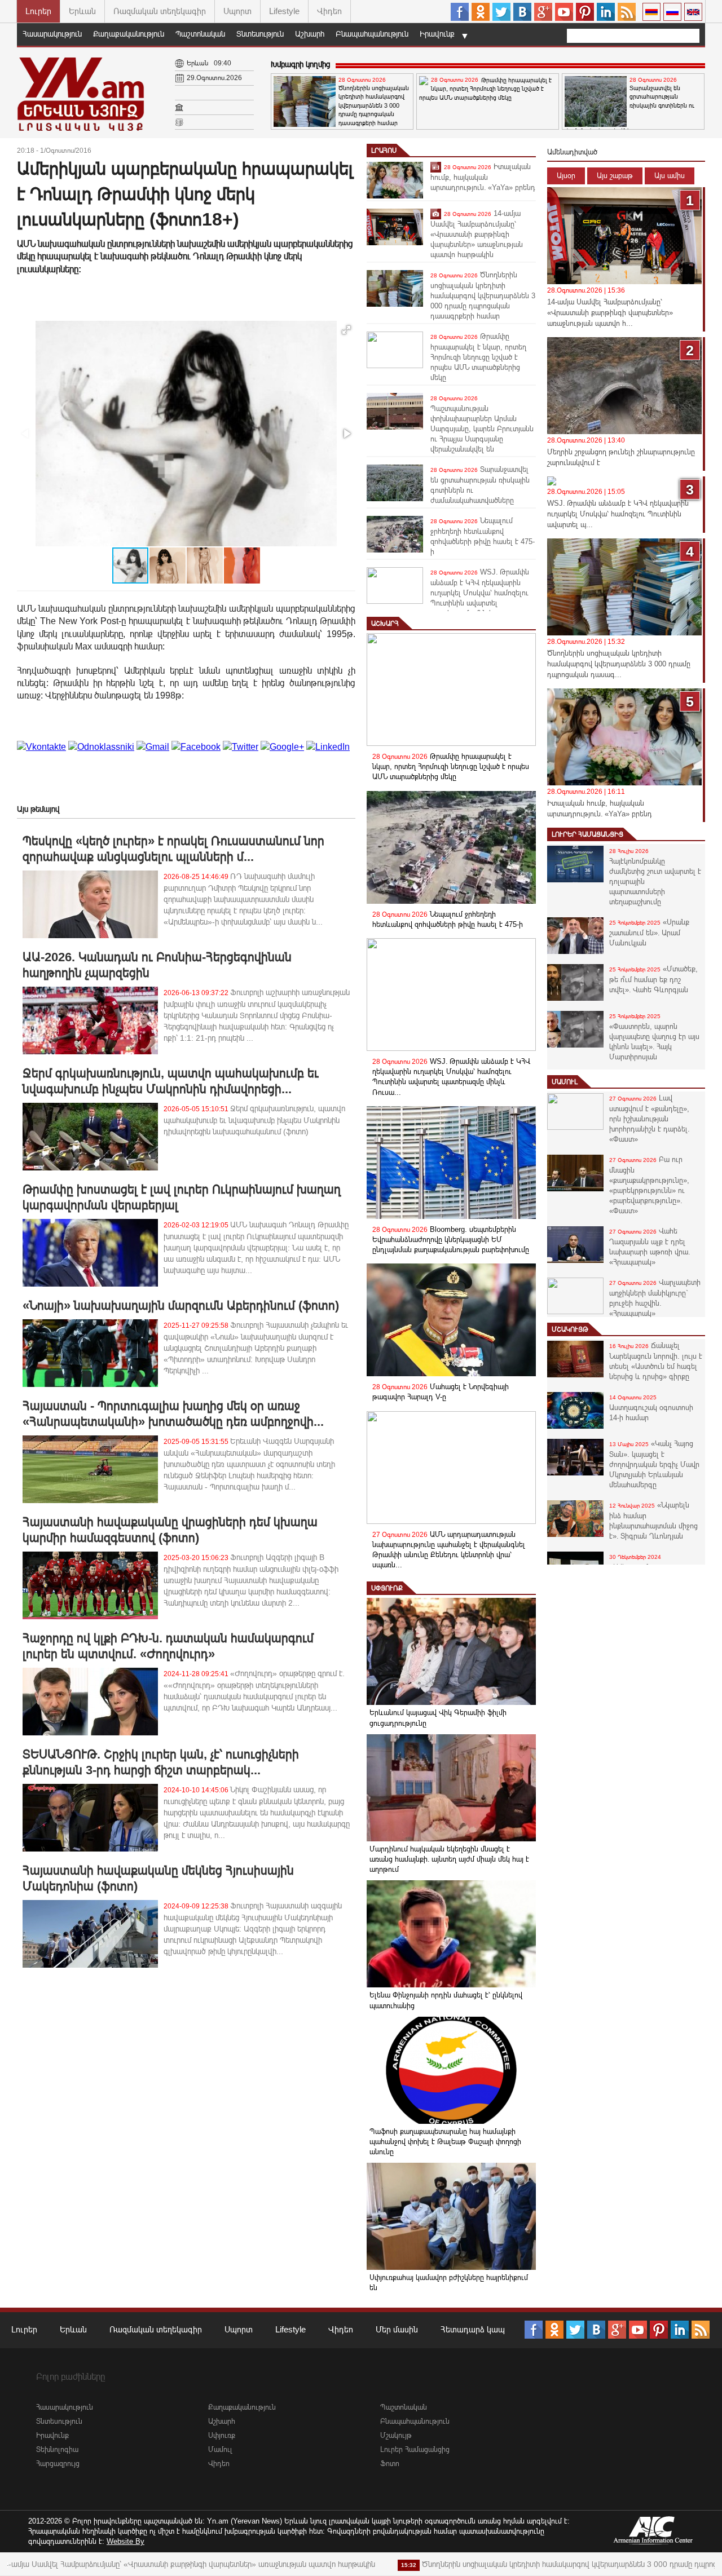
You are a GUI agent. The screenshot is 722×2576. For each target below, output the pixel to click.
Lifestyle (284, 11)
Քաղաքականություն (129, 34)
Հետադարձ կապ (473, 2329)
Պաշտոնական (200, 34)
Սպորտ (237, 11)
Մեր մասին (397, 2329)
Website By (126, 2541)
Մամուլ (565, 1082)
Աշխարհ (310, 34)
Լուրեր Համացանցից (587, 834)
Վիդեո (329, 11)
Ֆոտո (390, 2464)
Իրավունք (437, 34)
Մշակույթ (570, 1329)
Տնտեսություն (260, 34)
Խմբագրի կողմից (300, 64)
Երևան (82, 11)
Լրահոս (384, 151)
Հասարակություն (52, 34)
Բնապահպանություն (372, 34)
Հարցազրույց (58, 2464)
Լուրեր (38, 11)
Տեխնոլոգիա (57, 2449)
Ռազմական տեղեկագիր (160, 11)
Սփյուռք (387, 1588)
